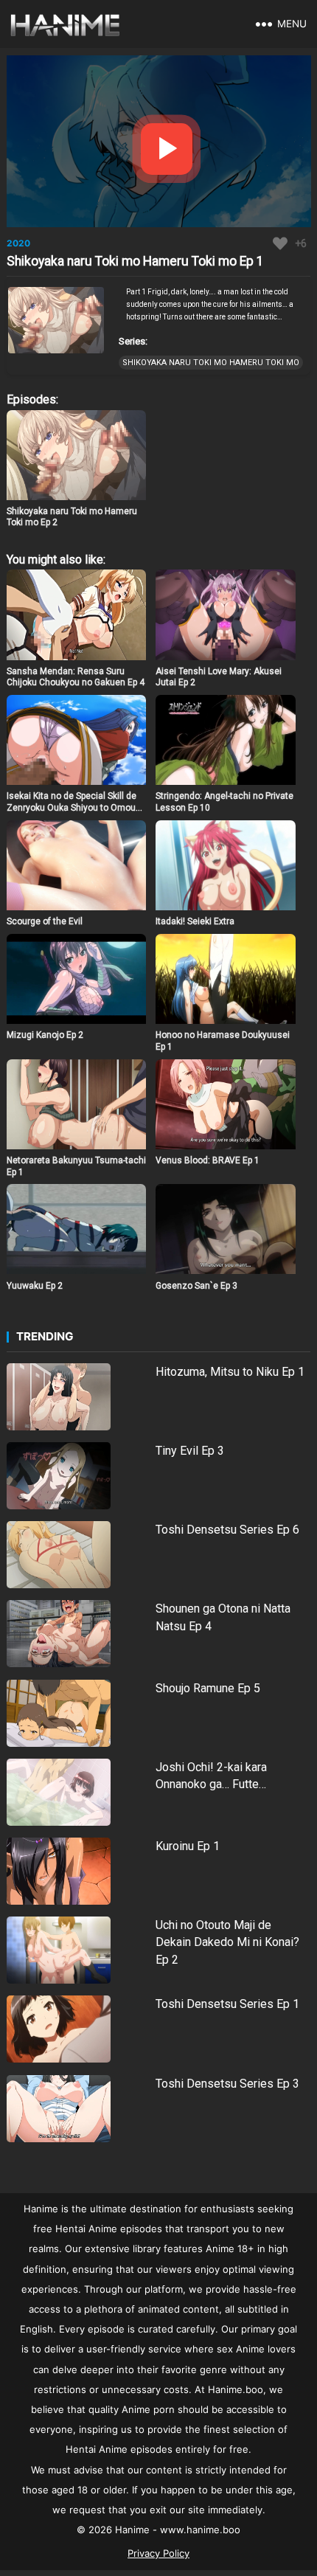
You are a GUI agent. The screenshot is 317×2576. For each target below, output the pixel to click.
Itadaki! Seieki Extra (195, 921)
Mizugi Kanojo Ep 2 (45, 1035)
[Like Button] (280, 243)
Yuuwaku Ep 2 (35, 1286)
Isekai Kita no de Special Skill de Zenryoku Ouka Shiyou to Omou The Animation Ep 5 (72, 807)
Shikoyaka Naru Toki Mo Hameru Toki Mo (211, 363)
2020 (18, 243)
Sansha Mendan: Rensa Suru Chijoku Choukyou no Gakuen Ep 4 (76, 677)
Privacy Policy (158, 2553)
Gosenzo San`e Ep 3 (196, 1286)
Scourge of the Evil (45, 921)
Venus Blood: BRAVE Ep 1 (208, 1160)
